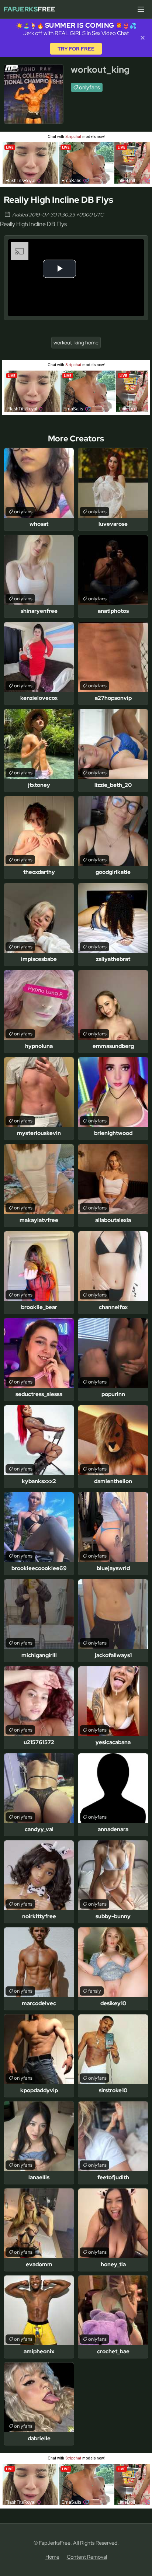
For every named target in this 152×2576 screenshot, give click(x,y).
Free (30, 9)
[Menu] (141, 9)
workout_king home (76, 343)
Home (52, 2557)
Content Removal (87, 2557)
